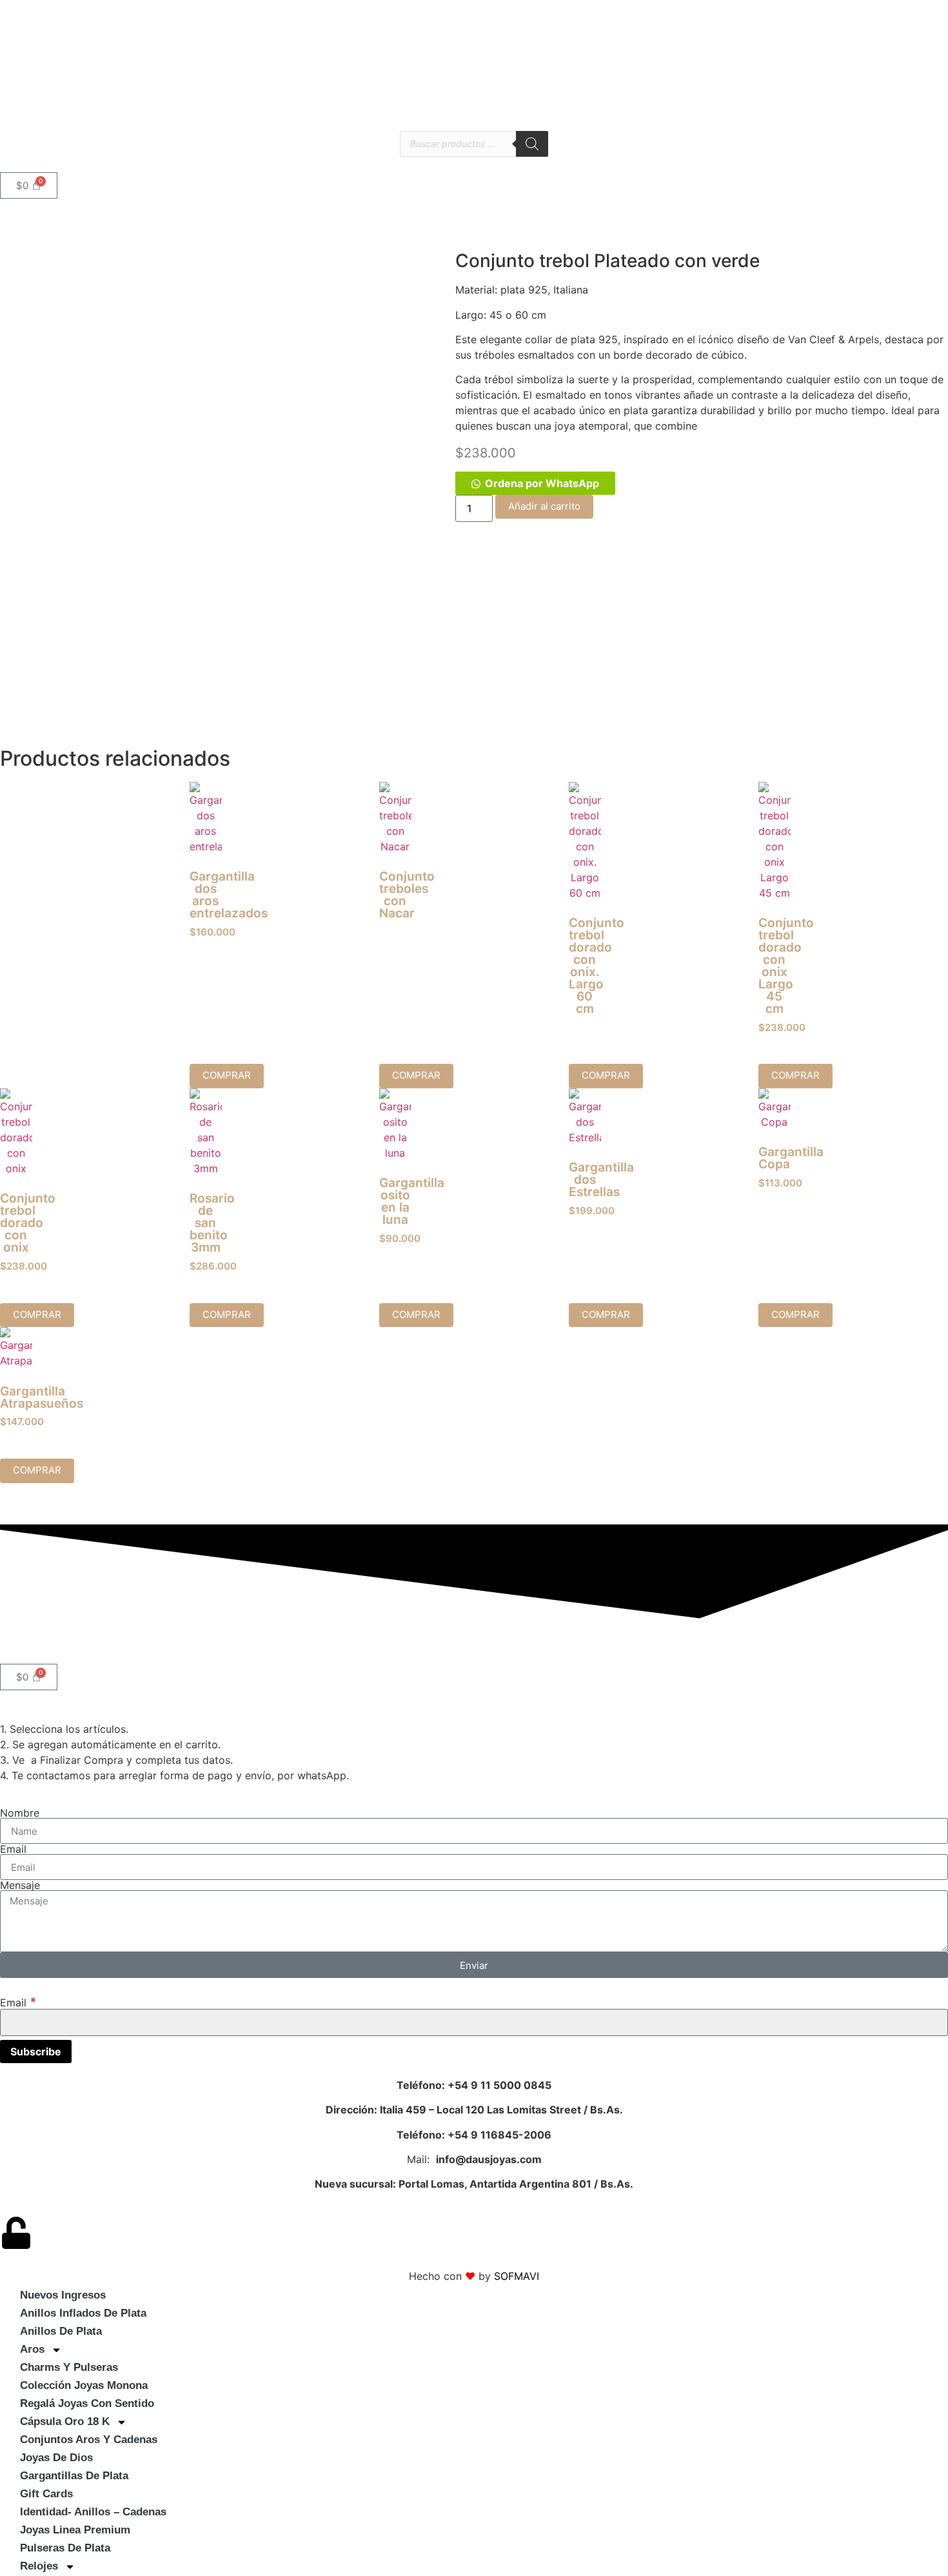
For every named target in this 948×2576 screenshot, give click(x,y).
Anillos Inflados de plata (83, 2313)
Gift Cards (46, 2494)
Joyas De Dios (56, 2458)
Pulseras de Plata (65, 2548)
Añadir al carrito (544, 506)
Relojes (39, 2566)
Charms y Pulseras (69, 2367)
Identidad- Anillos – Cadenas (93, 2512)
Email (13, 1849)
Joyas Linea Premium (75, 2530)
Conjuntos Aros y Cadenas (89, 2440)
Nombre (20, 1813)
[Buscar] (532, 144)
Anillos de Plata (61, 2331)
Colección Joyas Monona (84, 2385)
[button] (535, 483)
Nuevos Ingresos (63, 2295)
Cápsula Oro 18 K (65, 2421)
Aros (32, 2349)
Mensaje (20, 1885)
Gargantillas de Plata (74, 2476)
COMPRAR (416, 1075)
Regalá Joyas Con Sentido (87, 2403)
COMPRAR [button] (227, 1075)
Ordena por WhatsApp (542, 483)
